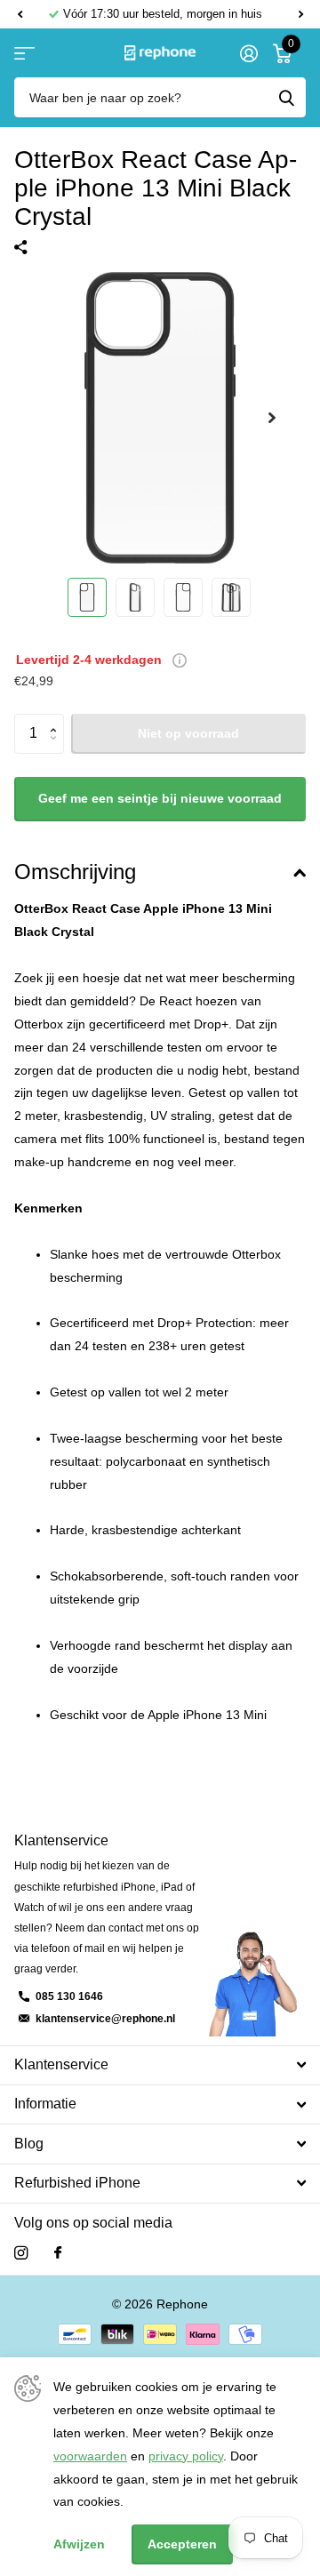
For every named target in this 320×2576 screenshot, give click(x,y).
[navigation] (87, 597)
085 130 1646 (69, 1996)
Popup (180, 660)
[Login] (248, 53)
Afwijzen (79, 2544)
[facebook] (58, 2253)
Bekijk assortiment (24, 53)
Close (160, 2065)
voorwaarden (90, 2456)
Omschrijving (75, 872)
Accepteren (182, 2544)
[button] (20, 14)
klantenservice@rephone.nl (105, 2019)
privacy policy (186, 2456)
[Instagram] (21, 2253)
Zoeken (286, 97)
